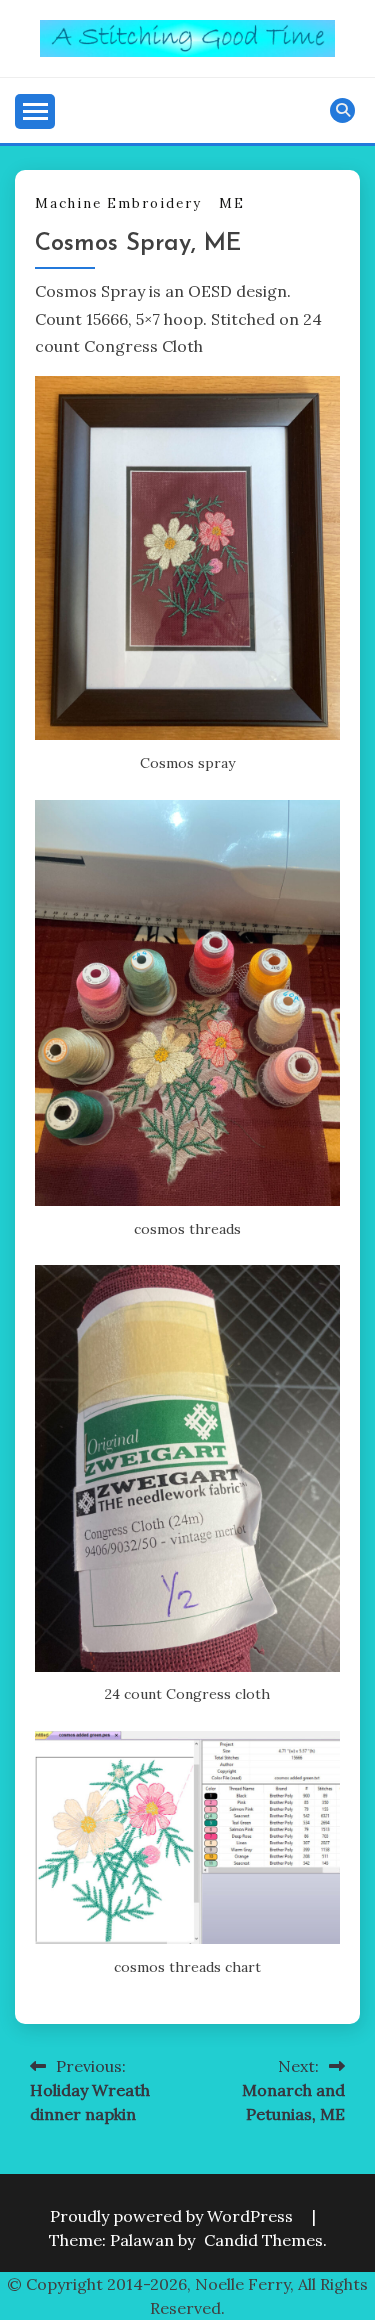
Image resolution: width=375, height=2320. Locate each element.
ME (232, 203)
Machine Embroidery (118, 203)
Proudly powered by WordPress (173, 2216)
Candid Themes (263, 2240)
